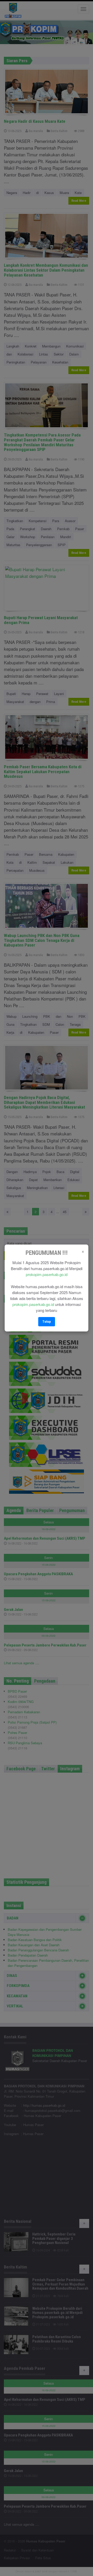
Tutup (47, 1322)
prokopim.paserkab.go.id (47, 1274)
